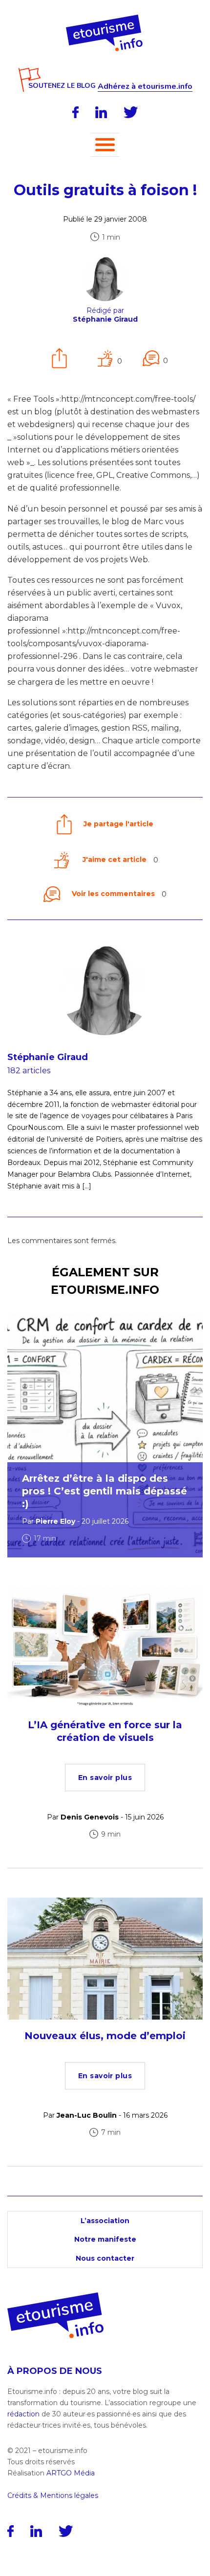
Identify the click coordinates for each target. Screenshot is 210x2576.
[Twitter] (131, 112)
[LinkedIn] (101, 112)
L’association (105, 2221)
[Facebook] (75, 112)
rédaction (23, 2414)
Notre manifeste (105, 2239)
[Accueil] (105, 18)
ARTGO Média (71, 2473)
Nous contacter (105, 2258)
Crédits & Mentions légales (53, 2495)
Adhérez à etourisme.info (145, 87)
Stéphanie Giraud (48, 1057)
